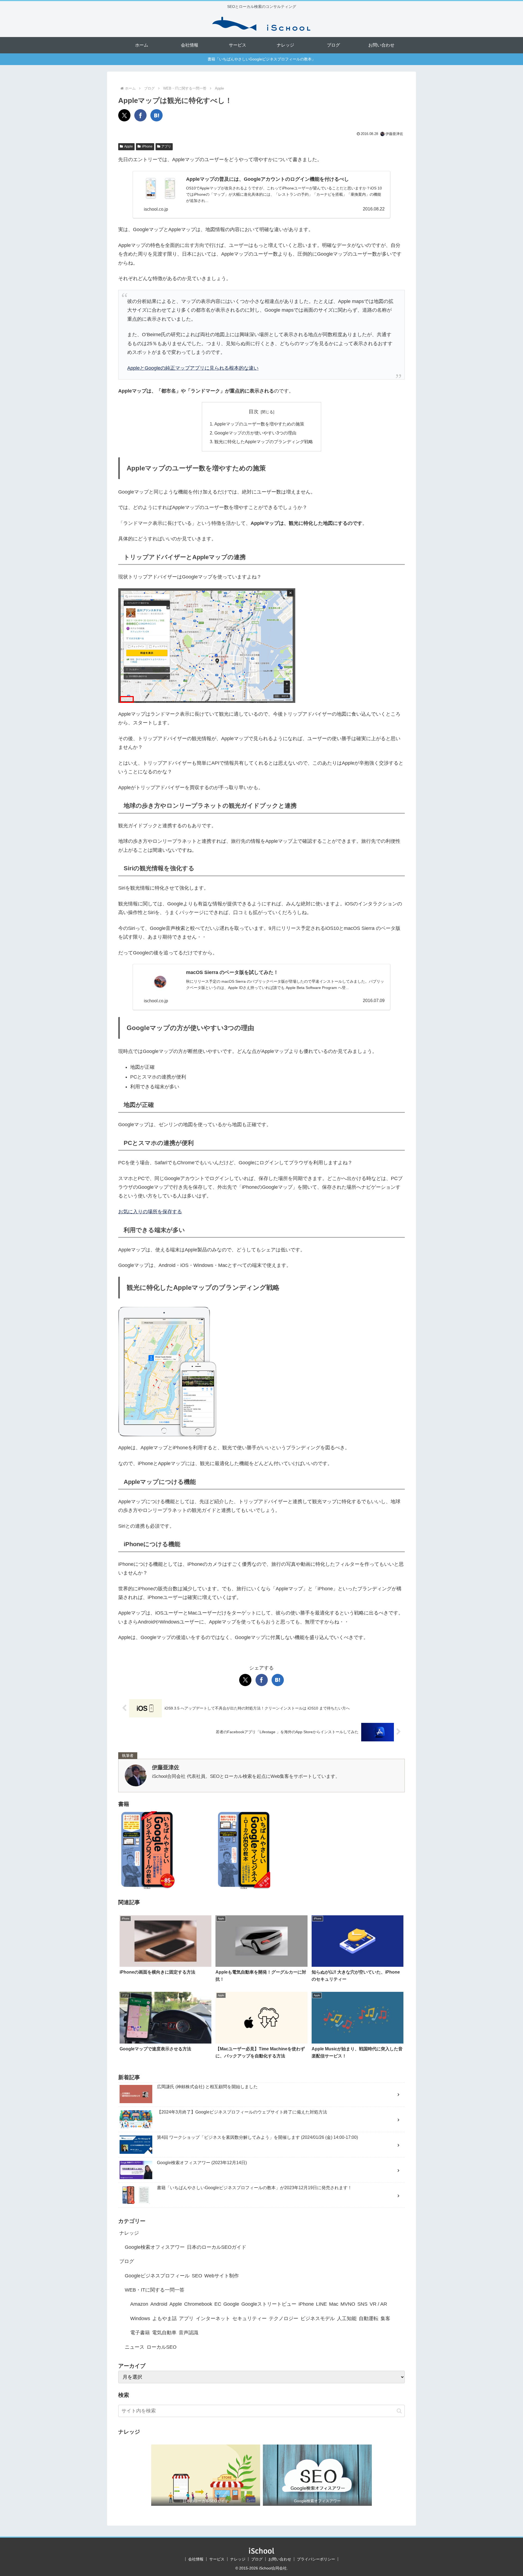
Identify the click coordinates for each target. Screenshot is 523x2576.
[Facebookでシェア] (140, 115)
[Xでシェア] (124, 115)
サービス (217, 2559)
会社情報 (196, 2559)
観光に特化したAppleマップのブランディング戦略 (264, 442)
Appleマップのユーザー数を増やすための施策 (259, 424)
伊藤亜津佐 (166, 1767)
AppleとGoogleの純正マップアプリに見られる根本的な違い (193, 368)
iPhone (147, 146)
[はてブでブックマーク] (156, 115)
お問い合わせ (280, 2559)
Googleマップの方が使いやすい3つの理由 (255, 433)
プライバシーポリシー (316, 2559)
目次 (254, 412)
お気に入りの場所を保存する (150, 1212)
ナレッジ (238, 2559)
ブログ (257, 2559)
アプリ (166, 146)
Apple (129, 146)
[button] (399, 2411)
